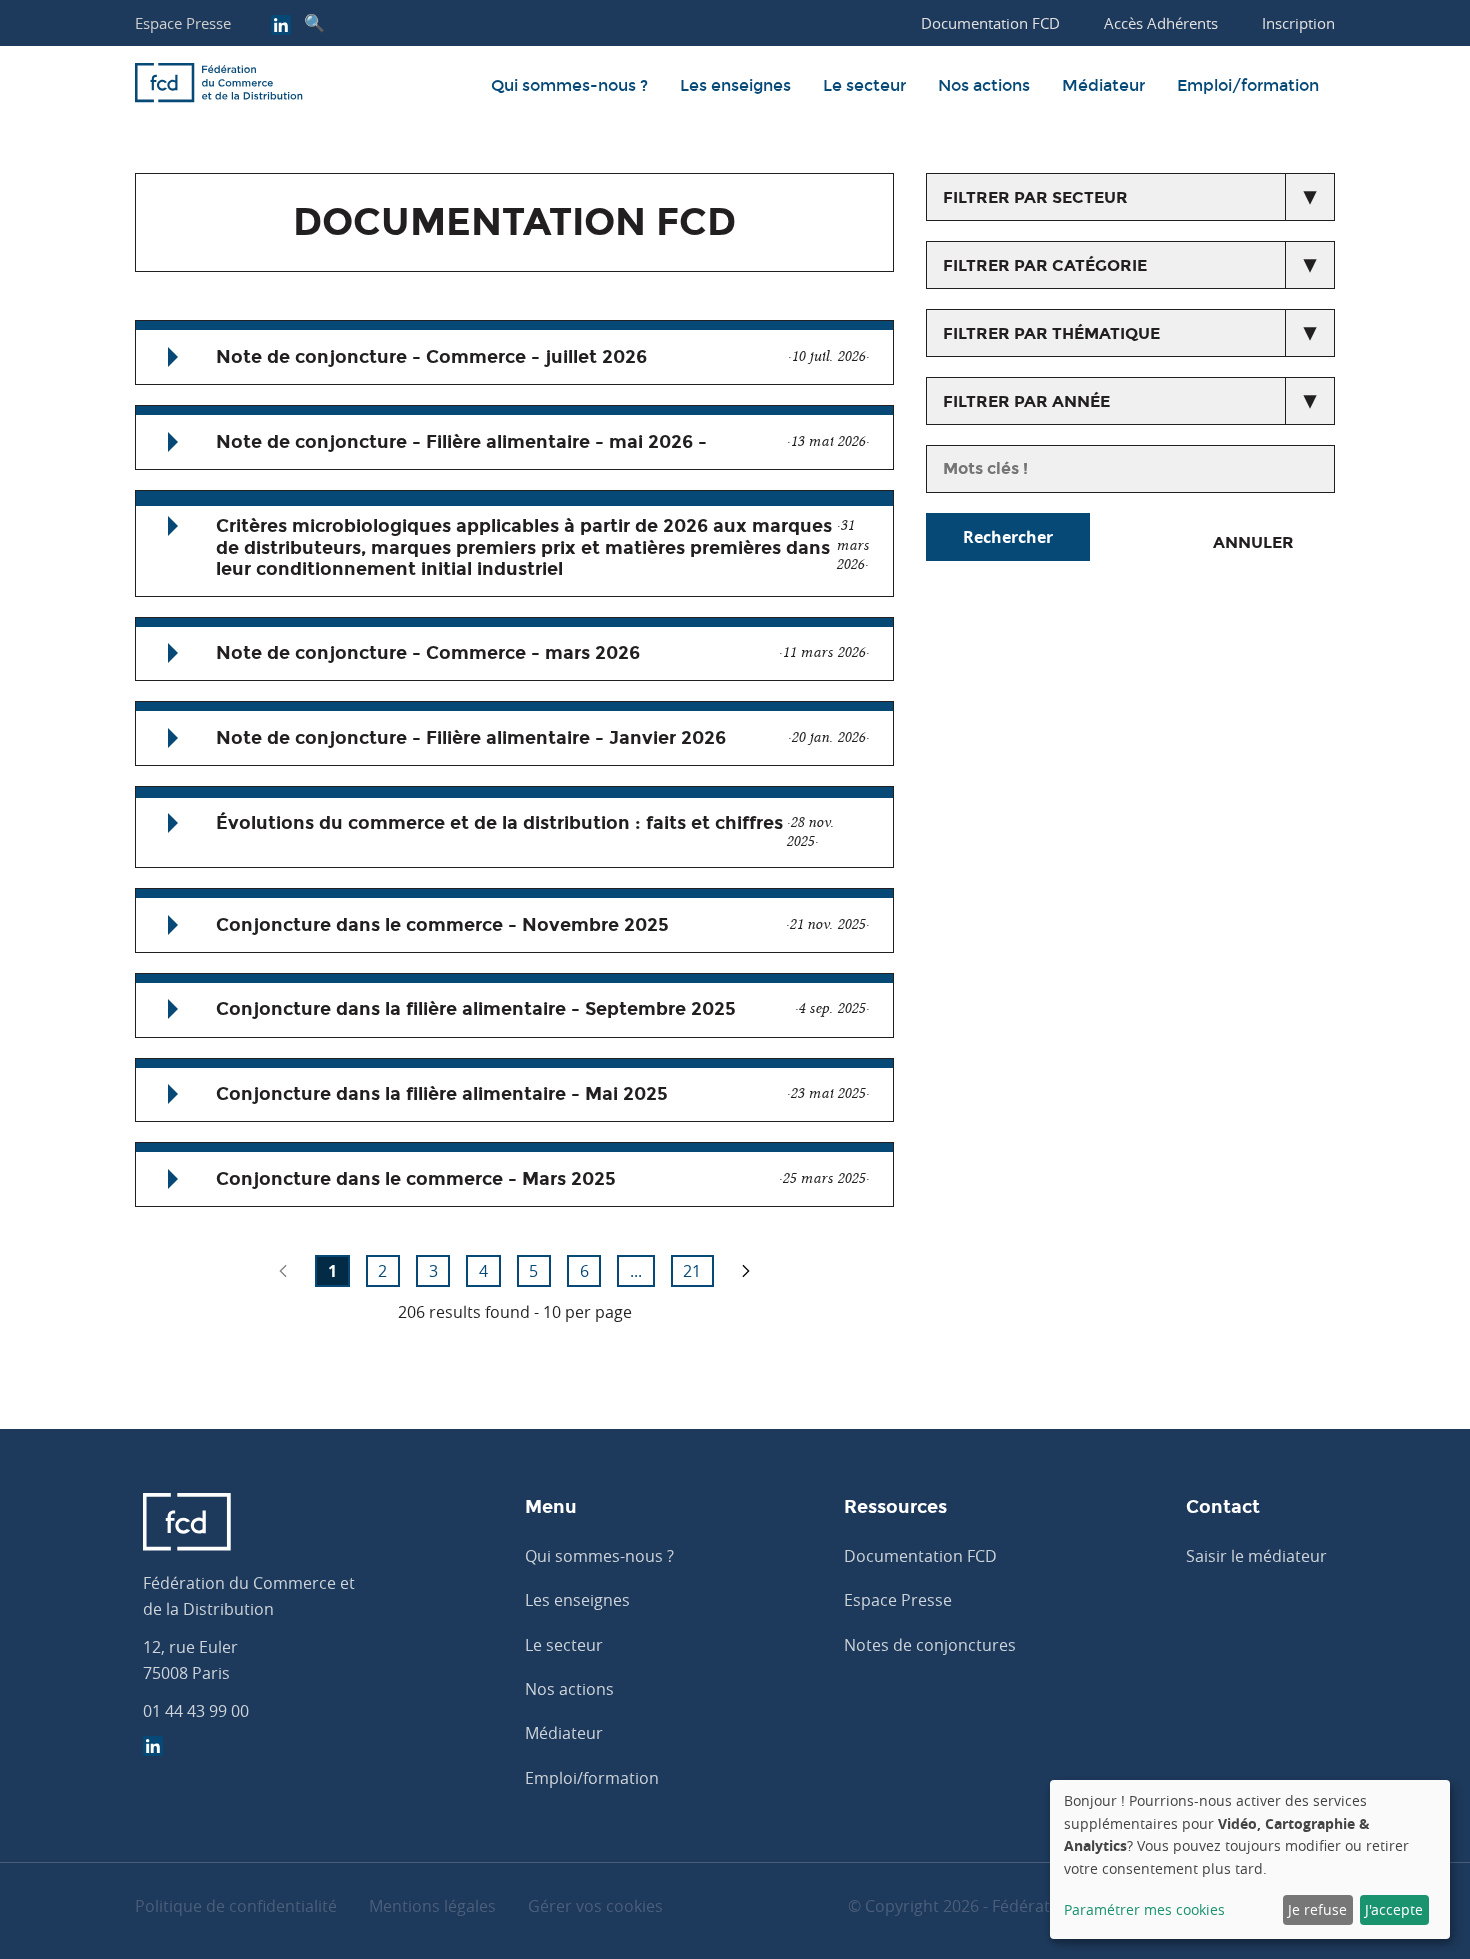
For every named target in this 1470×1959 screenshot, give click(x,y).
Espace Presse (183, 23)
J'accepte (1394, 1909)
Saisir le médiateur (1256, 1556)
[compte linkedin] (281, 27)
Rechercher (1008, 537)
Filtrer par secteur (1035, 197)
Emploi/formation (1248, 85)
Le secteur (864, 85)
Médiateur (1103, 85)
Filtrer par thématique (1051, 333)
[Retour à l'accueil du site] (219, 86)
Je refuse (1317, 1909)
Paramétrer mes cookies (1144, 1909)
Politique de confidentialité (236, 1906)
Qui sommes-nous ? (569, 85)
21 (692, 1271)
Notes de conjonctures (930, 1645)
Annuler (1253, 542)
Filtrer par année (1026, 401)
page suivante (746, 1271)
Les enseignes (735, 85)
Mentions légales (432, 1906)
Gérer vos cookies (595, 1906)
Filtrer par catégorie (1045, 265)
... (636, 1271)
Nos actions (984, 85)
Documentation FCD (920, 1556)
